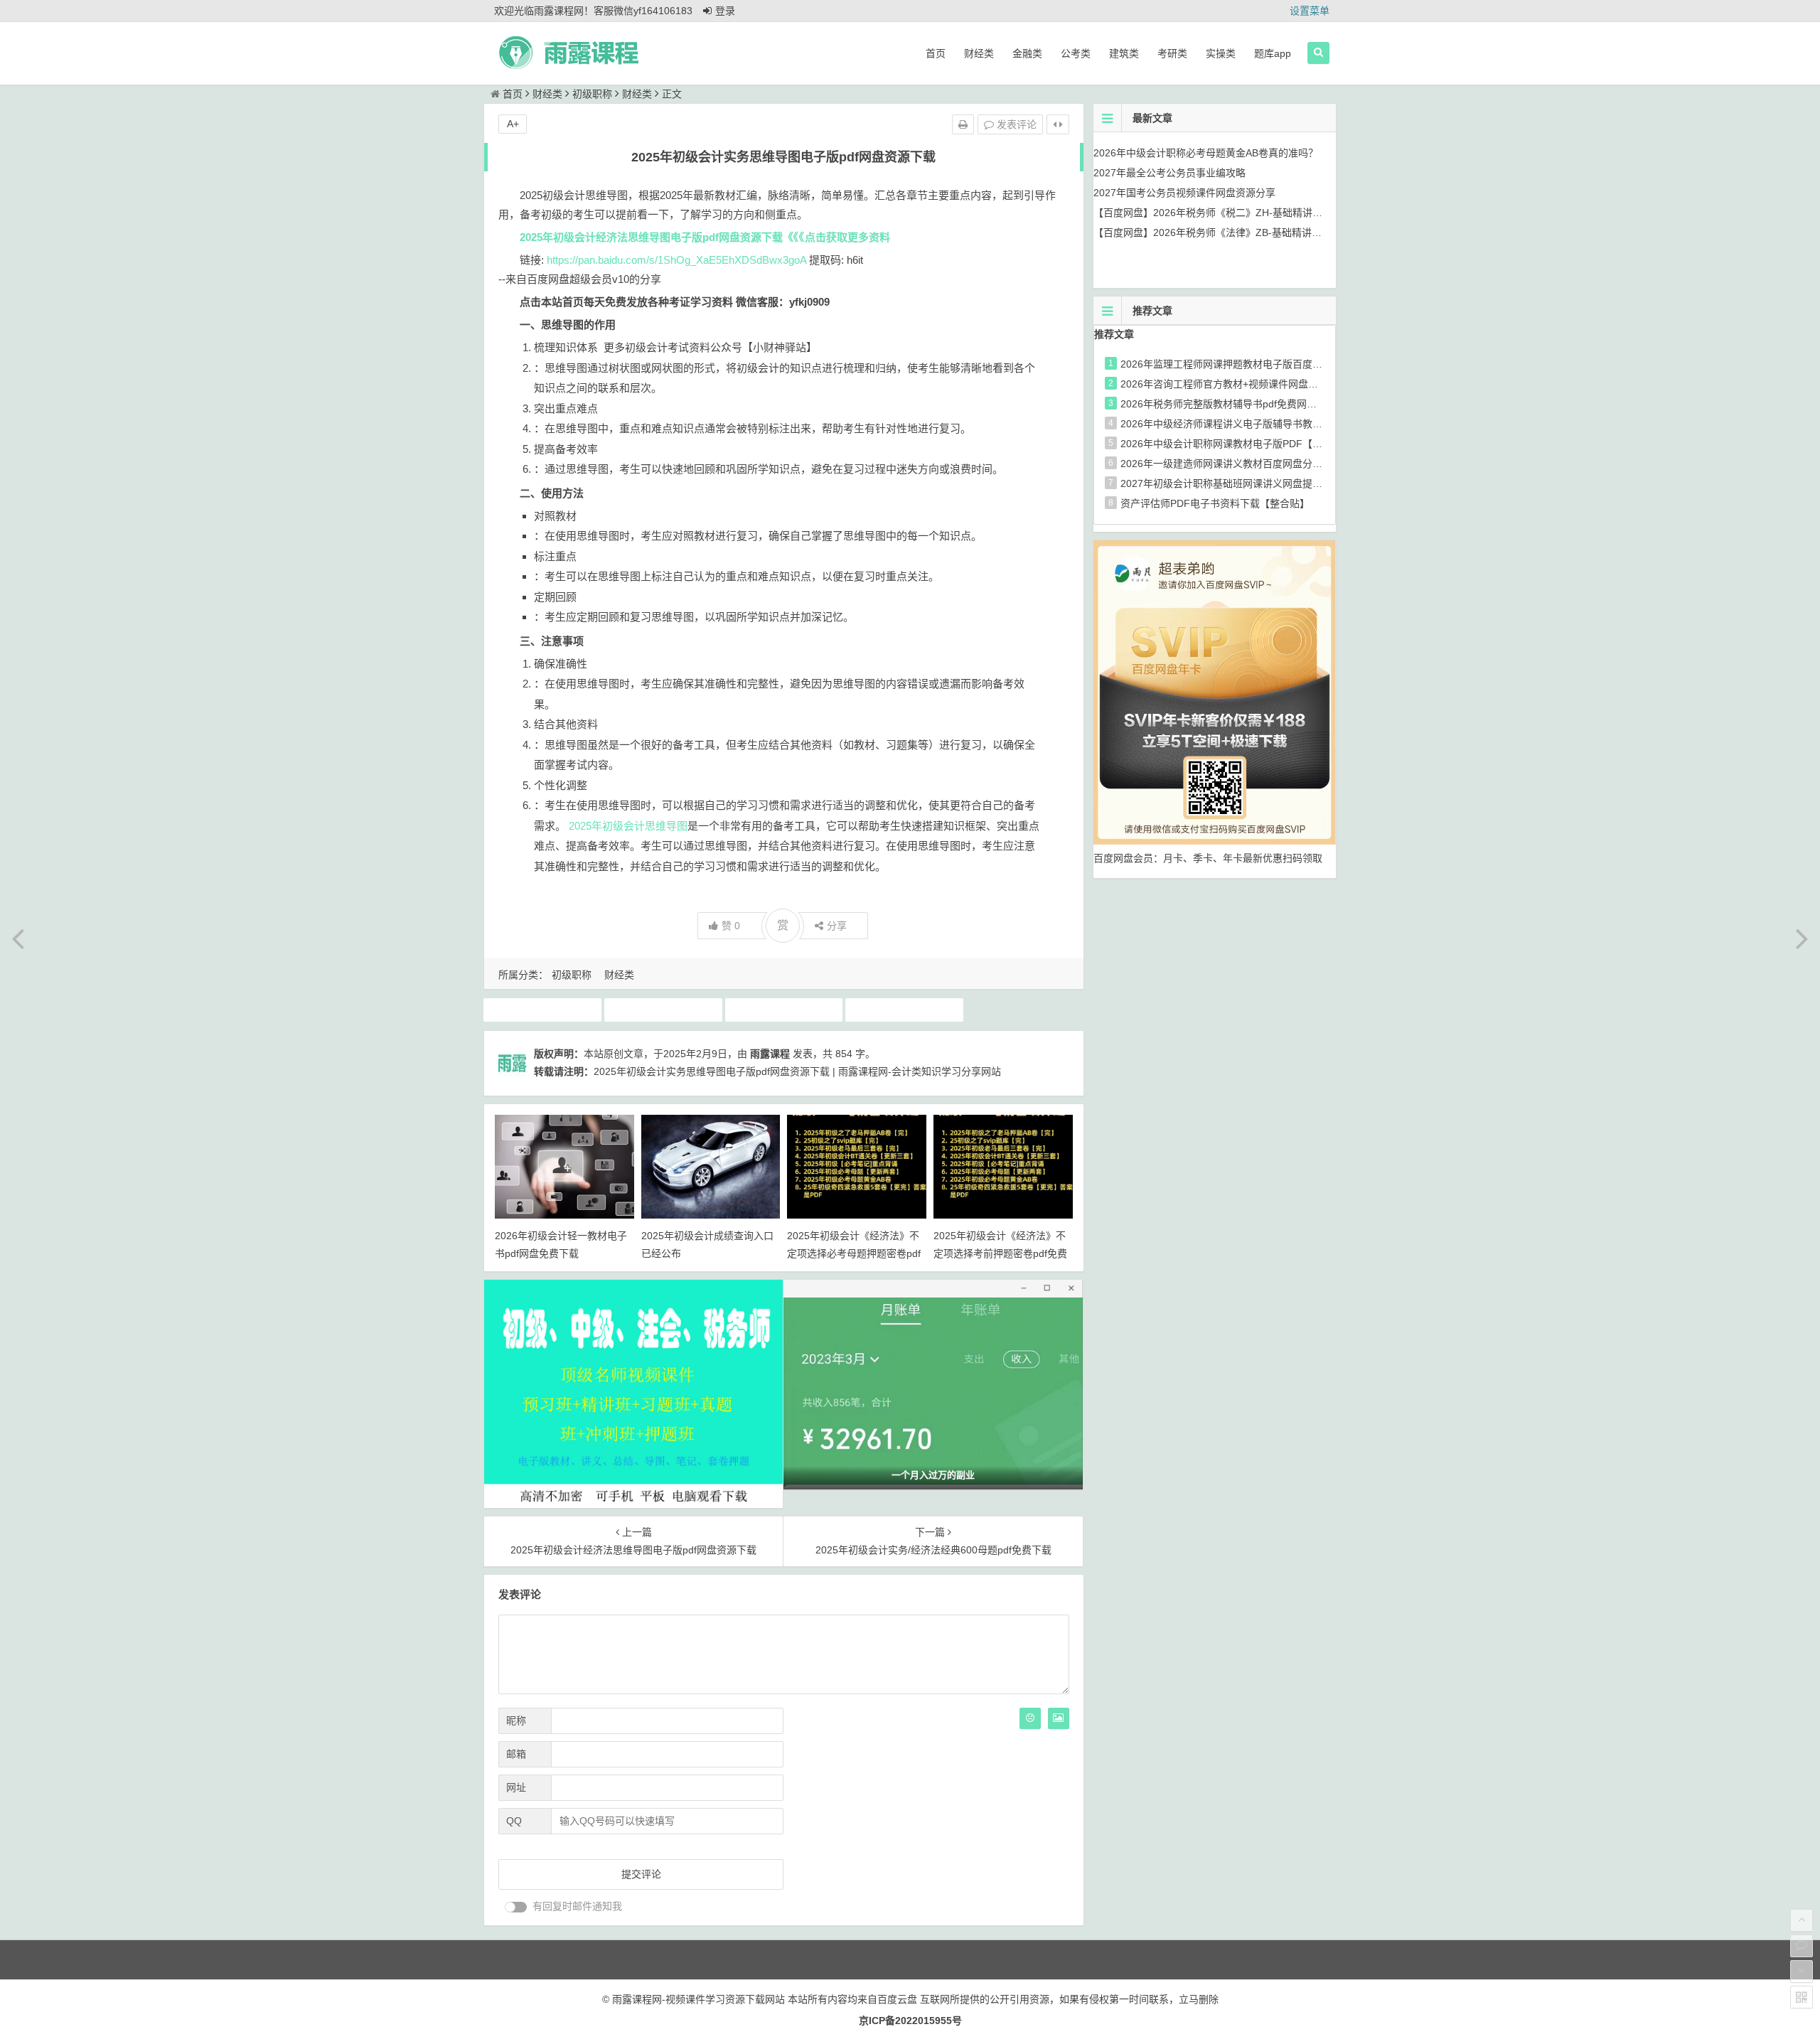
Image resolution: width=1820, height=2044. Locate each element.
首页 (936, 53)
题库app (1273, 53)
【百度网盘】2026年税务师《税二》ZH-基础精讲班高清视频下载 (1238, 213)
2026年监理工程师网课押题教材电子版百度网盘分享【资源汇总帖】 (1271, 364)
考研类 (1172, 53)
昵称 (516, 1721)
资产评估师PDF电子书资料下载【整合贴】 (1215, 503)
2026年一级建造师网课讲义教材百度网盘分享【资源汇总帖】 (1256, 464)
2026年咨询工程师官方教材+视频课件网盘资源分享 (1234, 384)
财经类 (979, 53)
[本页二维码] (1802, 1997)
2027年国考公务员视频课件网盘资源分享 (1184, 193)
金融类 (1027, 53)
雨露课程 (770, 1054)
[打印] (963, 124)
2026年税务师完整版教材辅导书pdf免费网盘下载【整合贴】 (1253, 404)
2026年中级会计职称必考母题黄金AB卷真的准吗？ (1206, 153)
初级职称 (592, 94)
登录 (725, 11)
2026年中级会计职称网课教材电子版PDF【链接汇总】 (1241, 444)
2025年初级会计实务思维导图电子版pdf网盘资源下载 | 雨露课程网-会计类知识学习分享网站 (797, 1071)
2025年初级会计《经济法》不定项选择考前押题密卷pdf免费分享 (1000, 1253)
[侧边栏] (1058, 124)
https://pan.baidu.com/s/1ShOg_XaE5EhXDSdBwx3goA (676, 260)
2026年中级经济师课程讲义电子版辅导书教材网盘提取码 (1246, 424)
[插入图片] (1059, 1718)
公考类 (1076, 53)
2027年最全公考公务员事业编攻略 (1169, 173)
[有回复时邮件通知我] (516, 1907)
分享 (837, 926)
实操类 (1221, 53)
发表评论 (1015, 124)
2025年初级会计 (542, 1010)
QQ (514, 1821)
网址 (516, 1787)
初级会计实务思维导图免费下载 (786, 1010)
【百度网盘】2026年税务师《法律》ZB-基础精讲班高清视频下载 (1237, 232)
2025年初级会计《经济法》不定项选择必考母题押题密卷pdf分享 (854, 1253)
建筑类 (1124, 53)
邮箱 (516, 1754)
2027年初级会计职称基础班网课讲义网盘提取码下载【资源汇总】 (1266, 483)
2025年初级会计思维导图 (628, 826)
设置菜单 (1310, 11)
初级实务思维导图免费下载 (906, 1010)
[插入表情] (1030, 1718)
